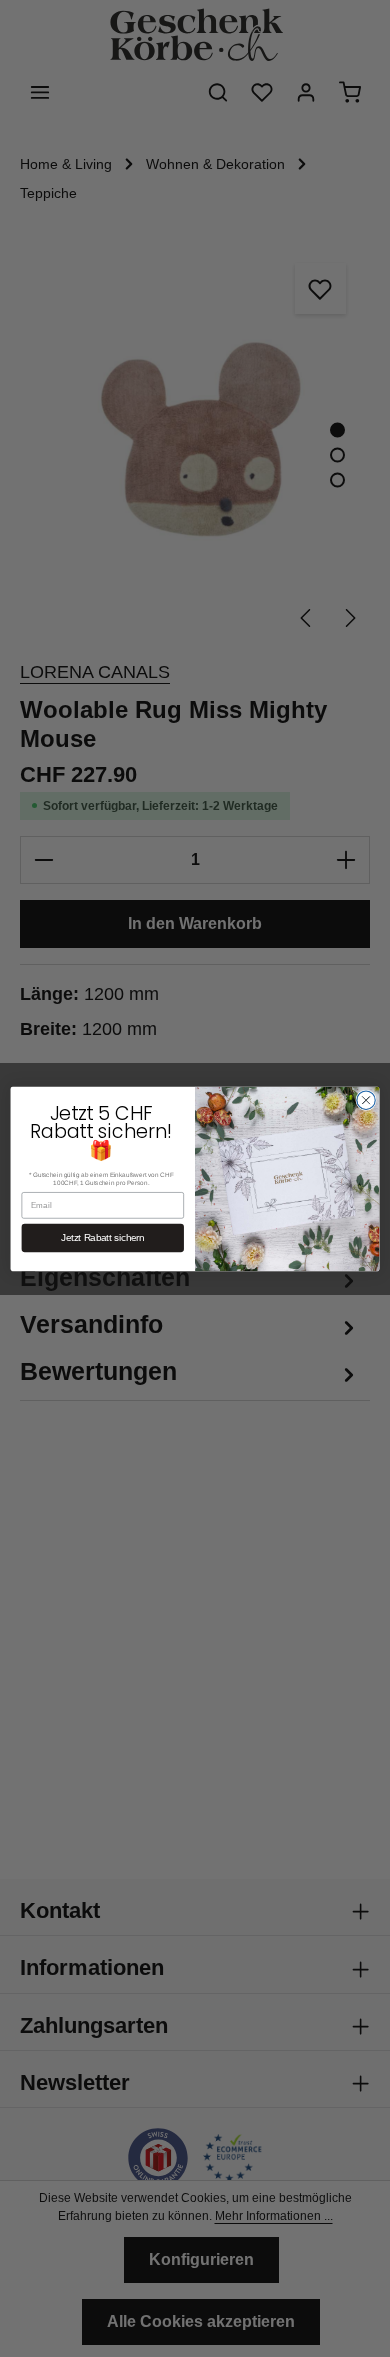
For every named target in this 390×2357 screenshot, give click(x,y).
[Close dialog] (366, 1099)
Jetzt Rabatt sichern (103, 1237)
